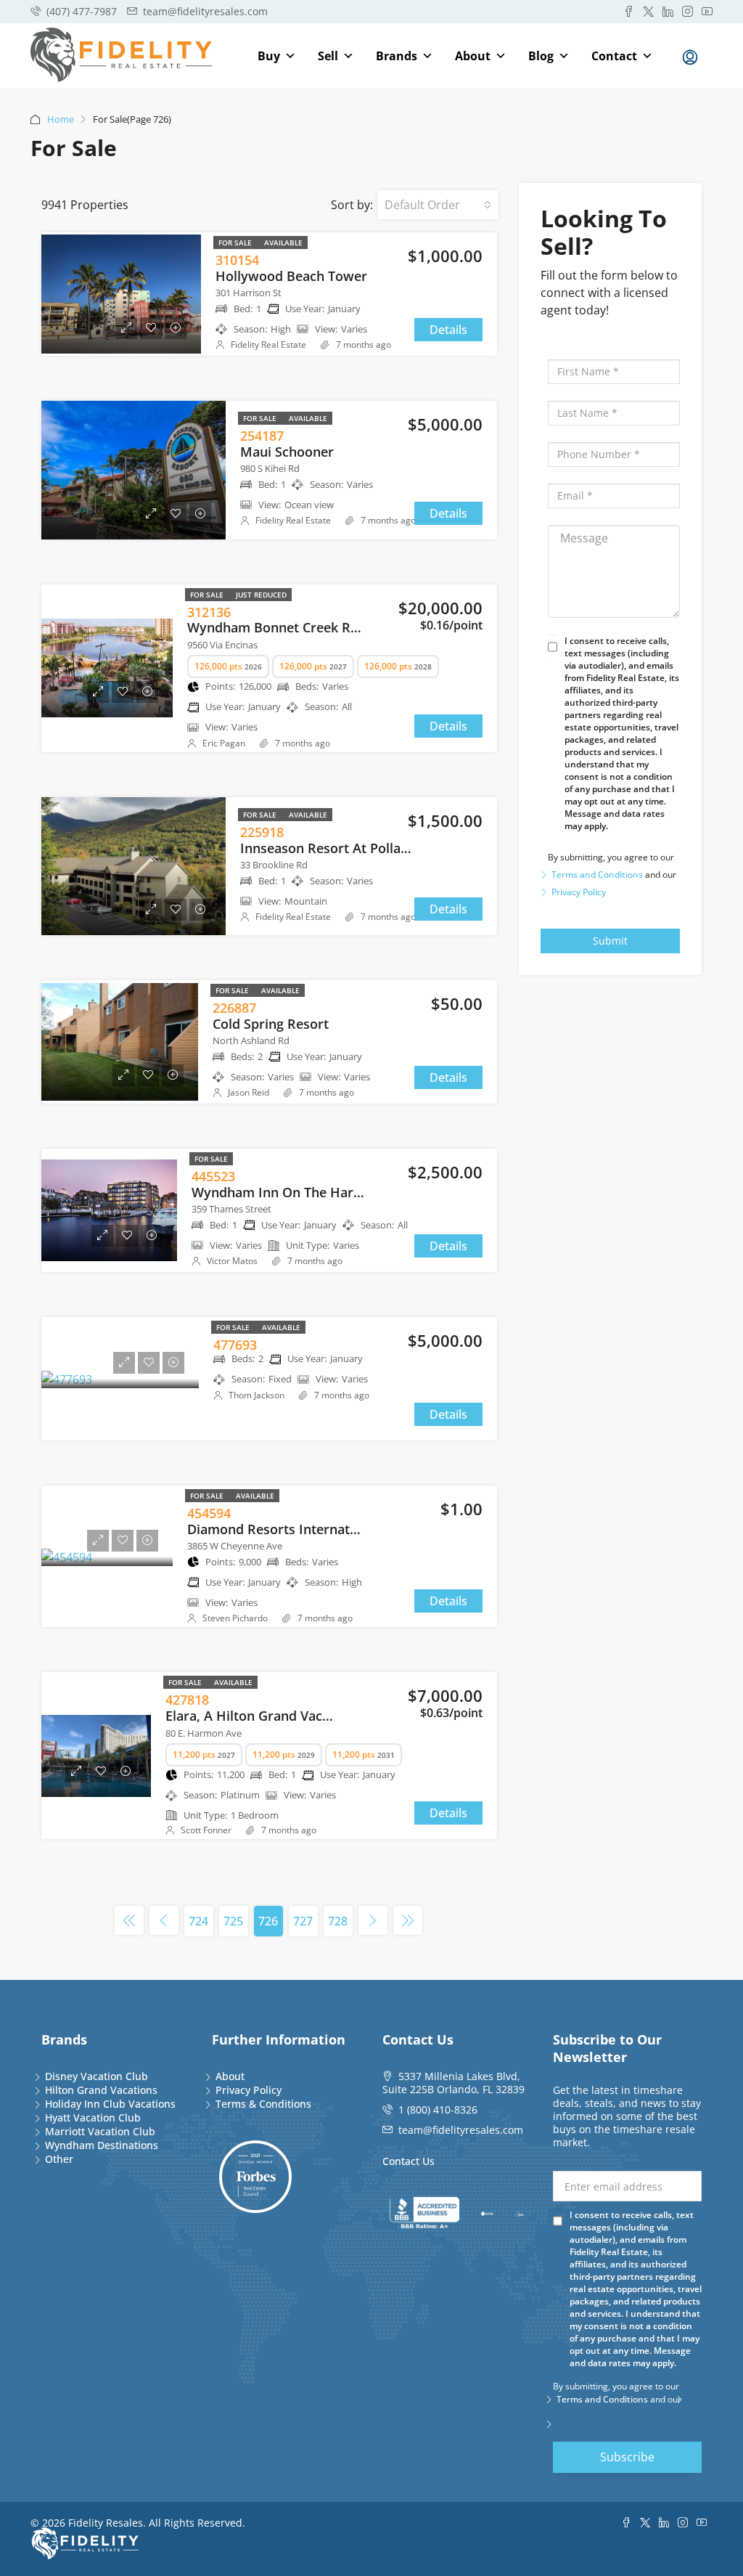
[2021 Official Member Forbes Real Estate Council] (255, 2177)
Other (59, 2159)
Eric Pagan (224, 743)
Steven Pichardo (235, 1618)
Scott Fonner (206, 1830)
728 (338, 1921)
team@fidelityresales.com (461, 2130)
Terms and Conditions (597, 875)
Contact (614, 56)
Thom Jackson (256, 1395)
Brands (397, 56)
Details (448, 330)
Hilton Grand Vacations (101, 2090)
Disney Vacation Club (97, 2076)
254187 (262, 436)
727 (303, 1921)
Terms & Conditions (263, 2104)
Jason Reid (249, 1092)
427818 (187, 1700)
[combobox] (438, 205)
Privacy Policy (579, 892)
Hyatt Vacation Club (93, 2118)
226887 (234, 1008)
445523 (213, 1176)
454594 (209, 1513)
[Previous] (129, 1920)
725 (233, 1921)
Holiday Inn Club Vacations (110, 2104)
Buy (269, 56)
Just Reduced (261, 595)
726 (268, 1921)
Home (61, 119)
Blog (541, 56)
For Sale (236, 242)
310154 (237, 260)
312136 (209, 612)
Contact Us (409, 2161)
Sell (328, 56)
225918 (262, 832)
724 (198, 1921)
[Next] (373, 1920)
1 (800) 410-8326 (438, 2110)
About (473, 56)
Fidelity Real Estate (268, 345)
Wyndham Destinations (102, 2145)
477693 (235, 1345)
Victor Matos (232, 1261)
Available (283, 242)
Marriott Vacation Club (100, 2131)
